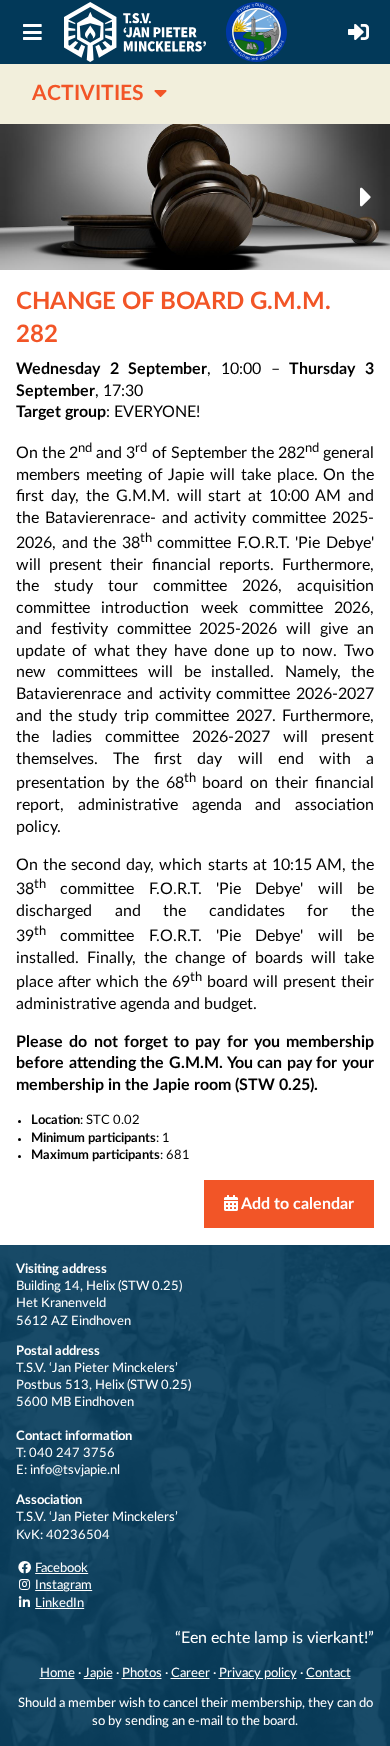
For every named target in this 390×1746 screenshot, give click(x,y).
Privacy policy (258, 1673)
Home (57, 1673)
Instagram (63, 1585)
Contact (328, 1673)
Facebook (61, 1568)
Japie (98, 1673)
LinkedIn (59, 1603)
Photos (142, 1673)
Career (190, 1673)
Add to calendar (296, 1204)
